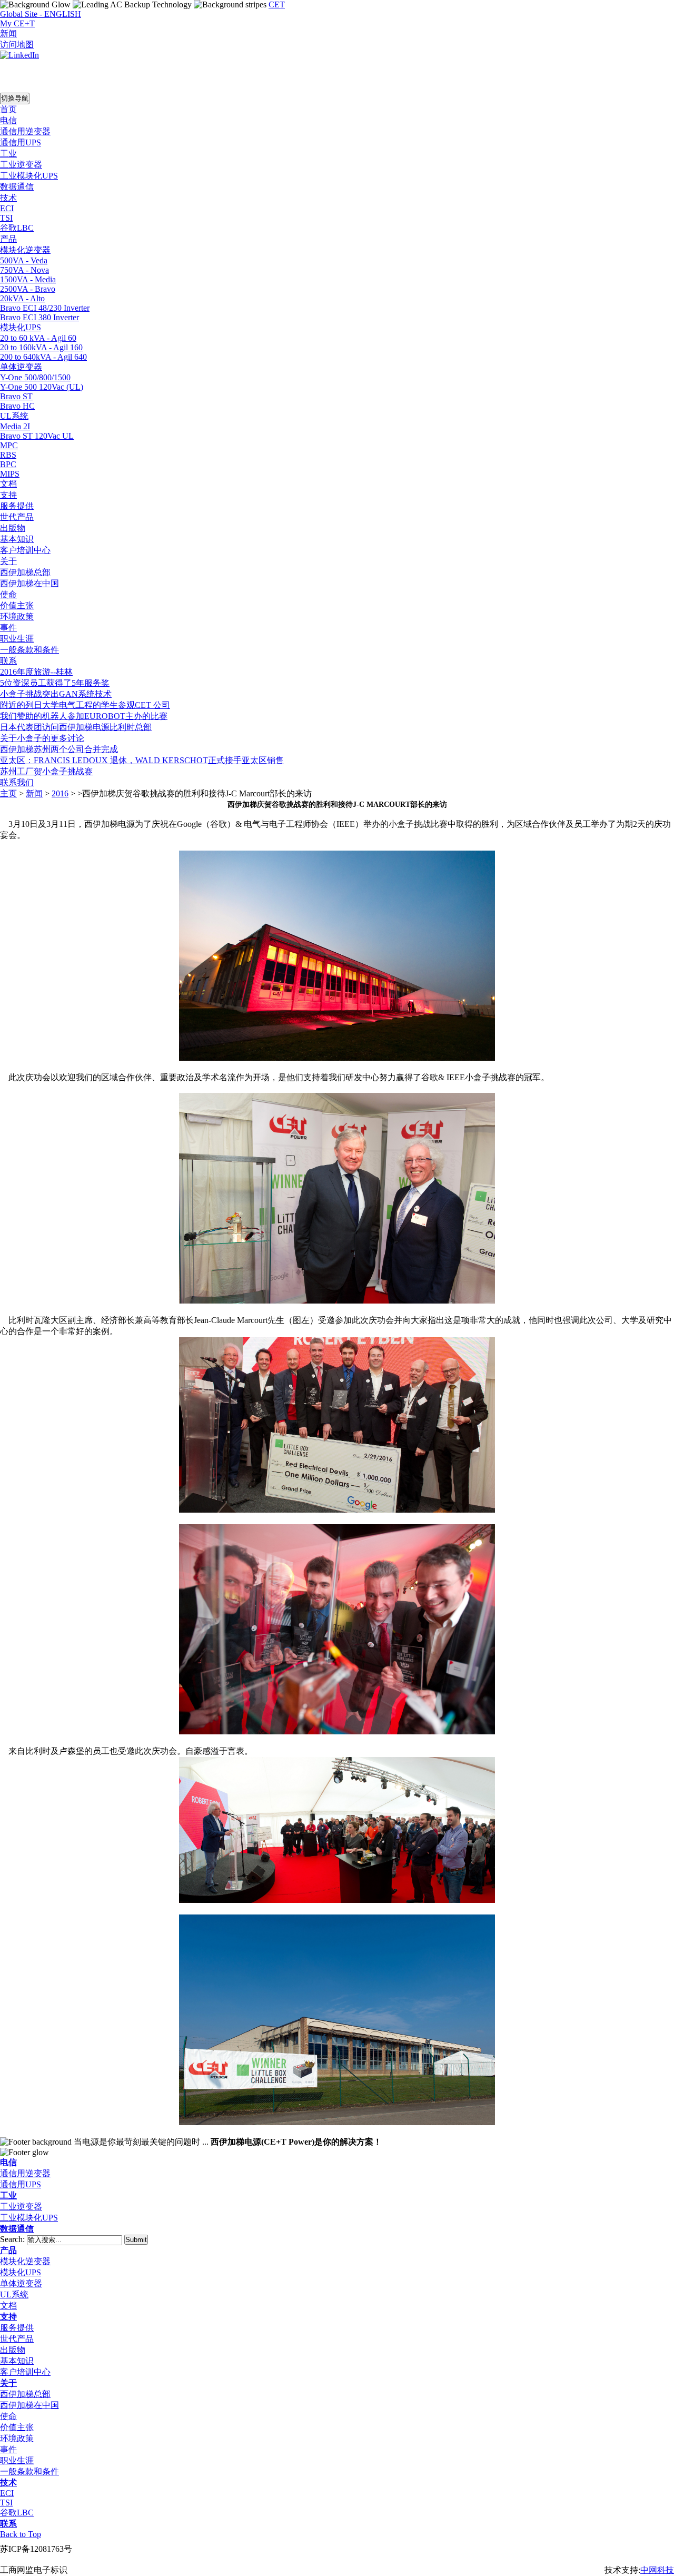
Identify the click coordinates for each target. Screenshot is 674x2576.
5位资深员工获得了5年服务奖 (55, 683)
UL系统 (14, 2294)
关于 (8, 2383)
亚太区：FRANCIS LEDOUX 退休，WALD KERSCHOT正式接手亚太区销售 (142, 760)
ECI (7, 2493)
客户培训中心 (25, 2372)
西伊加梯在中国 (29, 2405)
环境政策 (17, 2438)
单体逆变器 (21, 2283)
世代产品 (17, 2339)
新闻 (8, 33)
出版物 (13, 2350)
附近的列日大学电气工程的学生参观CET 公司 (85, 705)
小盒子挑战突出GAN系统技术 (56, 694)
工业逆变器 (21, 2207)
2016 (60, 793)
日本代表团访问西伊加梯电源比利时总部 (76, 727)
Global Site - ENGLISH (41, 14)
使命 (8, 2416)
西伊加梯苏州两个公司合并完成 (59, 749)
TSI (6, 2503)
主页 (8, 793)
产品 (8, 2250)
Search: (13, 2239)
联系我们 (17, 782)
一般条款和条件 (29, 2471)
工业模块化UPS (29, 2218)
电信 (8, 2162)
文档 (8, 2306)
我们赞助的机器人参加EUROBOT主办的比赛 (84, 716)
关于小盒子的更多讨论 (42, 738)
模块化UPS (21, 2272)
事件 (8, 2449)
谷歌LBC (17, 2513)
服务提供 (17, 2328)
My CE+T (17, 23)
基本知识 (17, 2361)
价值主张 (17, 2427)
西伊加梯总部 (25, 2394)
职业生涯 (17, 2460)
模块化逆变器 (25, 2261)
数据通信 (17, 2229)
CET (277, 4)
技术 (8, 2483)
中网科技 (657, 2570)
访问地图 (17, 45)
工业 (8, 2195)
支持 (8, 2317)
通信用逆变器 (25, 2173)
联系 (8, 2524)
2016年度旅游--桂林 (36, 672)
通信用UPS (21, 2184)
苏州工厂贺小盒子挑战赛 (46, 771)
